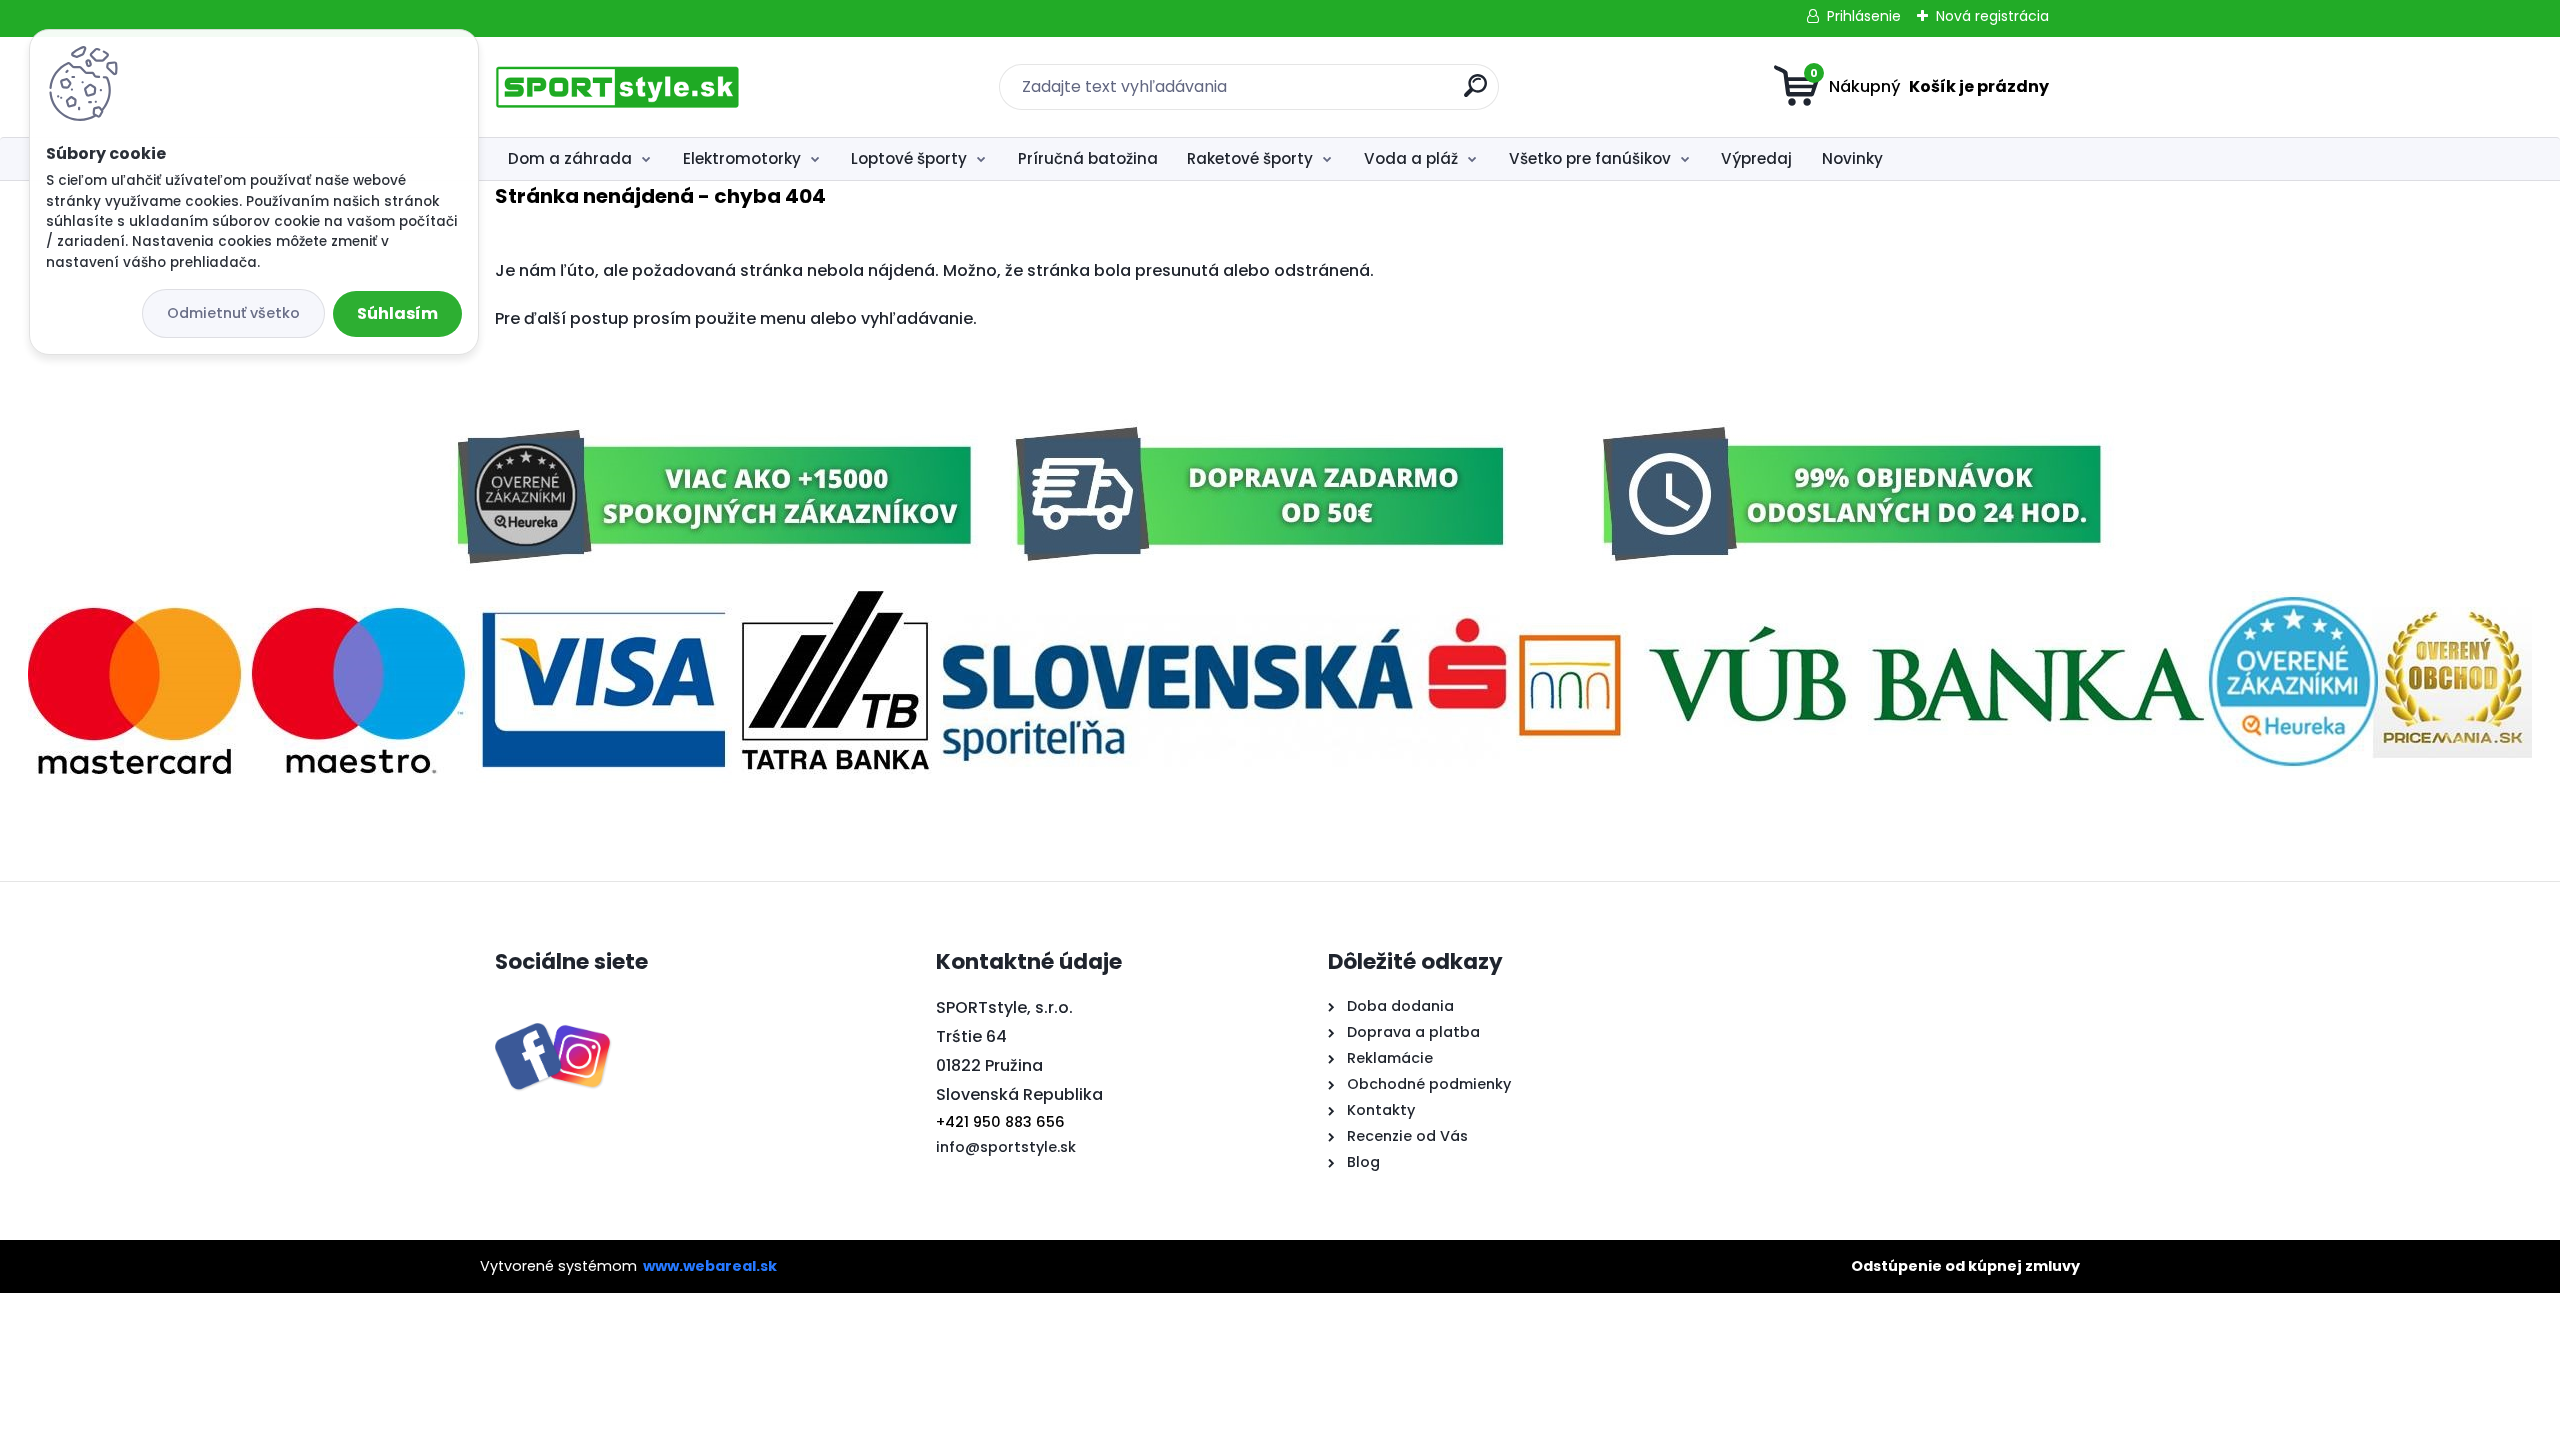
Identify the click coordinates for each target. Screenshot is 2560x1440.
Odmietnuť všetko (233, 313)
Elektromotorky (742, 158)
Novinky (1852, 158)
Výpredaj (1756, 158)
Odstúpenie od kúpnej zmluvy (1965, 1266)
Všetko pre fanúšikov (1590, 158)
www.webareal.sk (710, 1266)
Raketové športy (1250, 158)
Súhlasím (397, 313)
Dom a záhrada (570, 158)
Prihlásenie (1864, 16)
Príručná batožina (1088, 158)
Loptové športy (909, 158)
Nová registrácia (1992, 16)
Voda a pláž (1411, 158)
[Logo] (617, 87)
